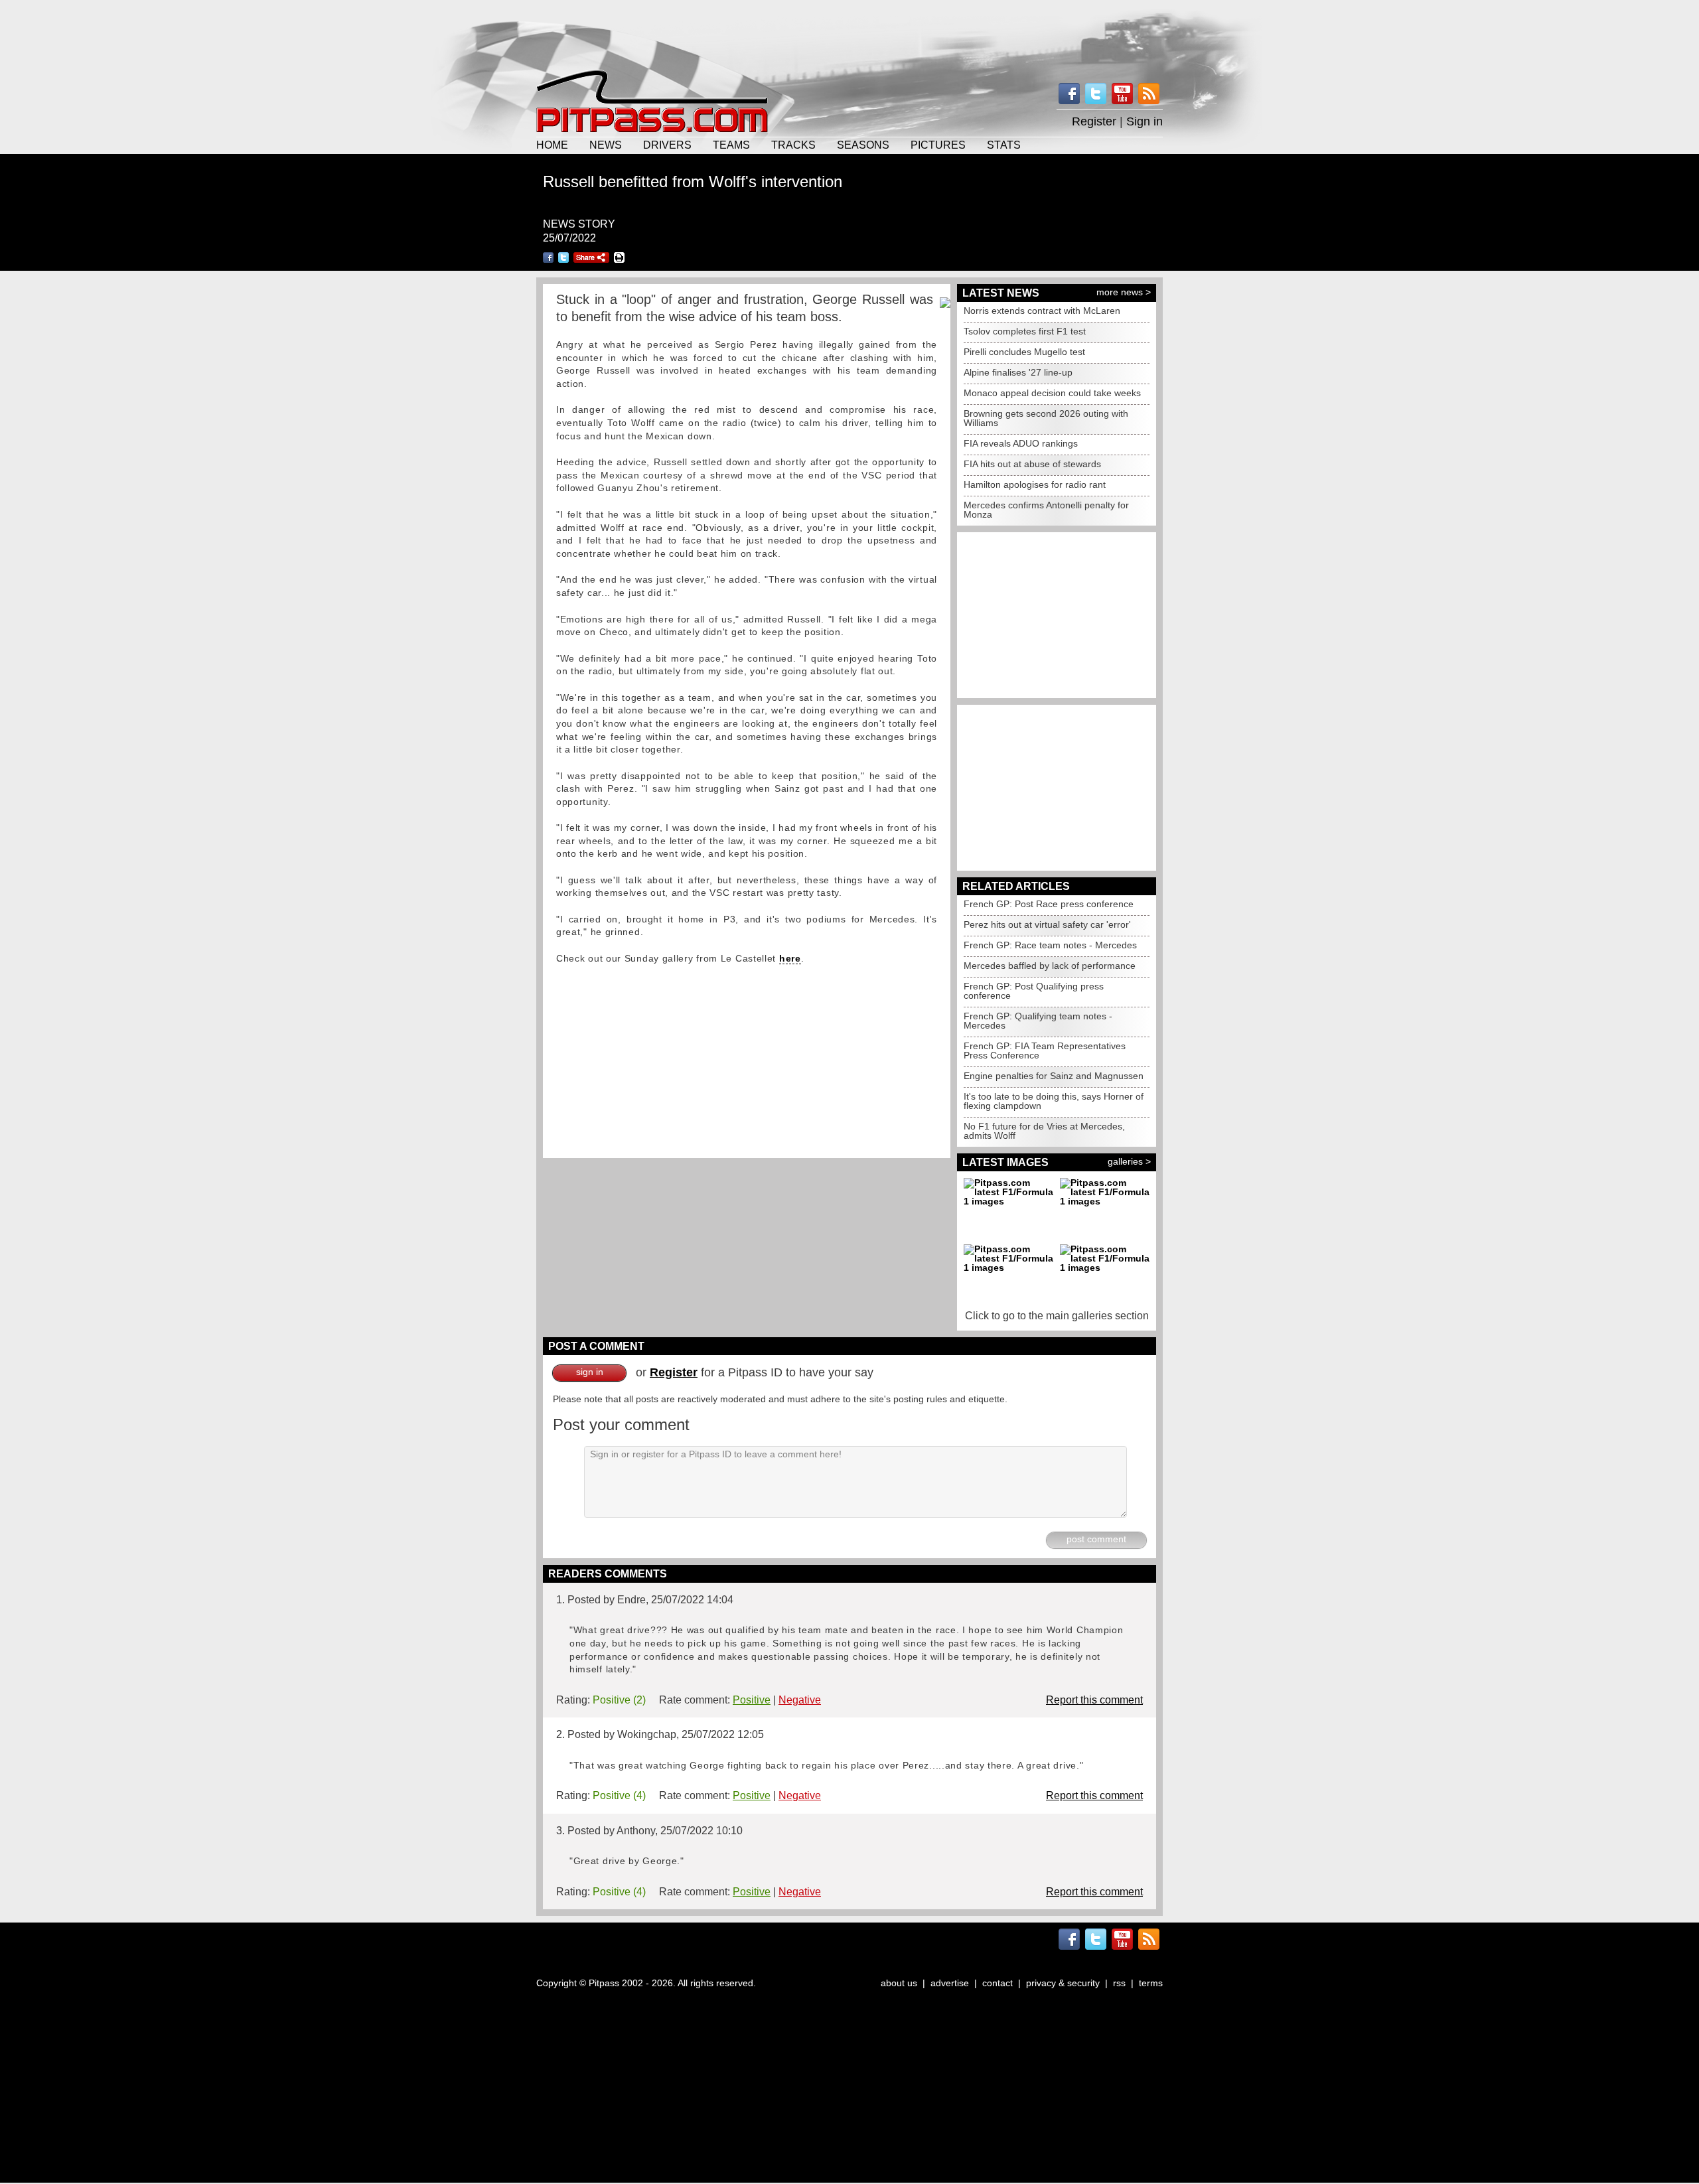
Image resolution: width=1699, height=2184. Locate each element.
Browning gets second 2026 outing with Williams (1046, 418)
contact (997, 1983)
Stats (1004, 145)
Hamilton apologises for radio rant (1035, 484)
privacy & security (1063, 1983)
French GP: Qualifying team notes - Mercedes (1038, 1021)
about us (899, 1983)
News (606, 145)
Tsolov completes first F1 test (1025, 331)
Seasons (863, 145)
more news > (1124, 292)
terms (1151, 1983)
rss (1119, 1983)
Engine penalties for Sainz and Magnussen (1054, 1076)
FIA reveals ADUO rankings (1021, 443)
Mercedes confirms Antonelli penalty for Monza (1046, 510)
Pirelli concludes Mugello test (1024, 352)
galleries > (1129, 1161)
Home (552, 145)
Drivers (667, 145)
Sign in (1145, 121)
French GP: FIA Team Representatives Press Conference (1045, 1051)
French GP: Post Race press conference (1049, 904)
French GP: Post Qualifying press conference (1034, 991)
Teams (731, 145)
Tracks (793, 145)
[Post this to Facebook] (548, 257)
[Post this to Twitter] (563, 257)
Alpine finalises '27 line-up (1018, 372)
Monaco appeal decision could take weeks (1052, 393)
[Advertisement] (849, 33)
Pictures (938, 145)
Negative (800, 1700)
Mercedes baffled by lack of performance (1050, 966)
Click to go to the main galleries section (1057, 1316)
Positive (752, 1700)
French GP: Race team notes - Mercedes (1050, 945)
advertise (950, 1983)
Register (1094, 121)
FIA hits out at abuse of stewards (1032, 464)
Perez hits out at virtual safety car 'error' (1047, 924)
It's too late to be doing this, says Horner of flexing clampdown (1054, 1101)
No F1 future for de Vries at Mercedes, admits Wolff (1044, 1131)
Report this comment (1094, 1700)
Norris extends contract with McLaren (1042, 311)
